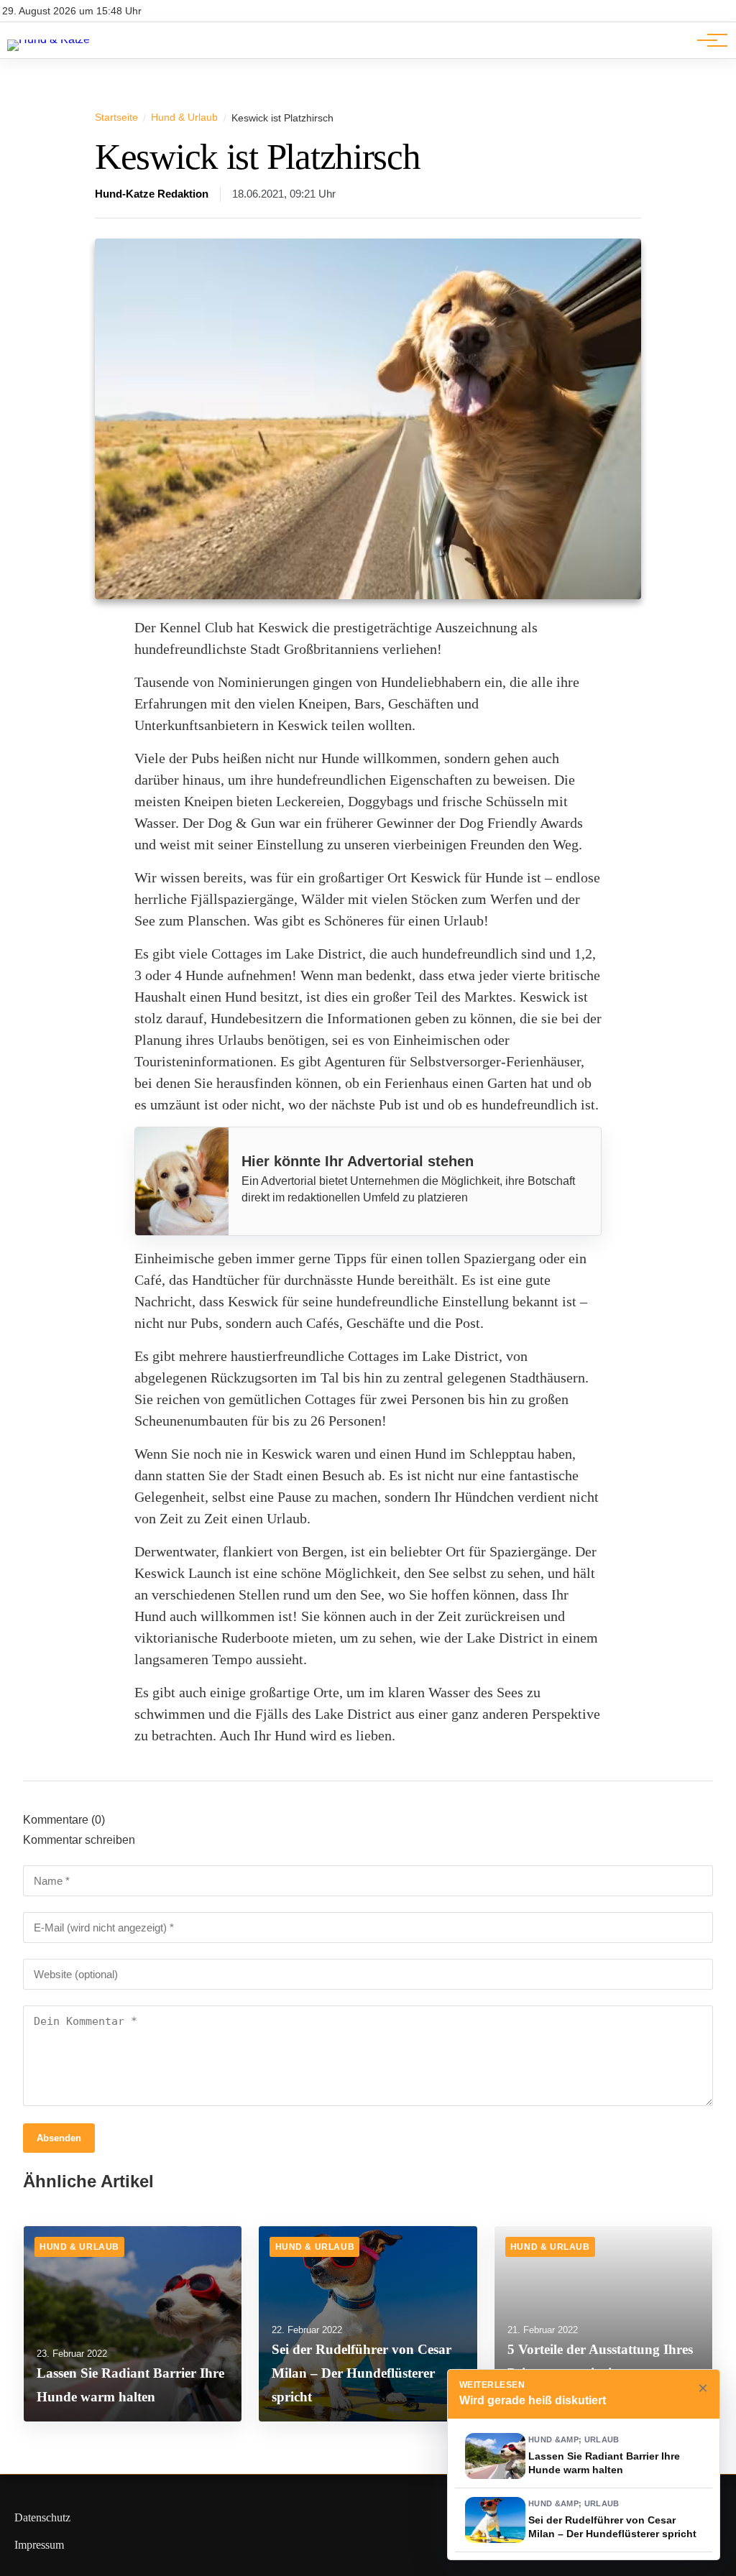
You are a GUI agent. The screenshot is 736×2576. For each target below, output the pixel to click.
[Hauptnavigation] (707, 40)
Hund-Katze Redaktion (152, 194)
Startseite (116, 117)
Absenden (59, 2138)
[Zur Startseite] (49, 39)
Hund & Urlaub (184, 117)
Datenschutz (42, 2517)
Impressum (39, 2545)
